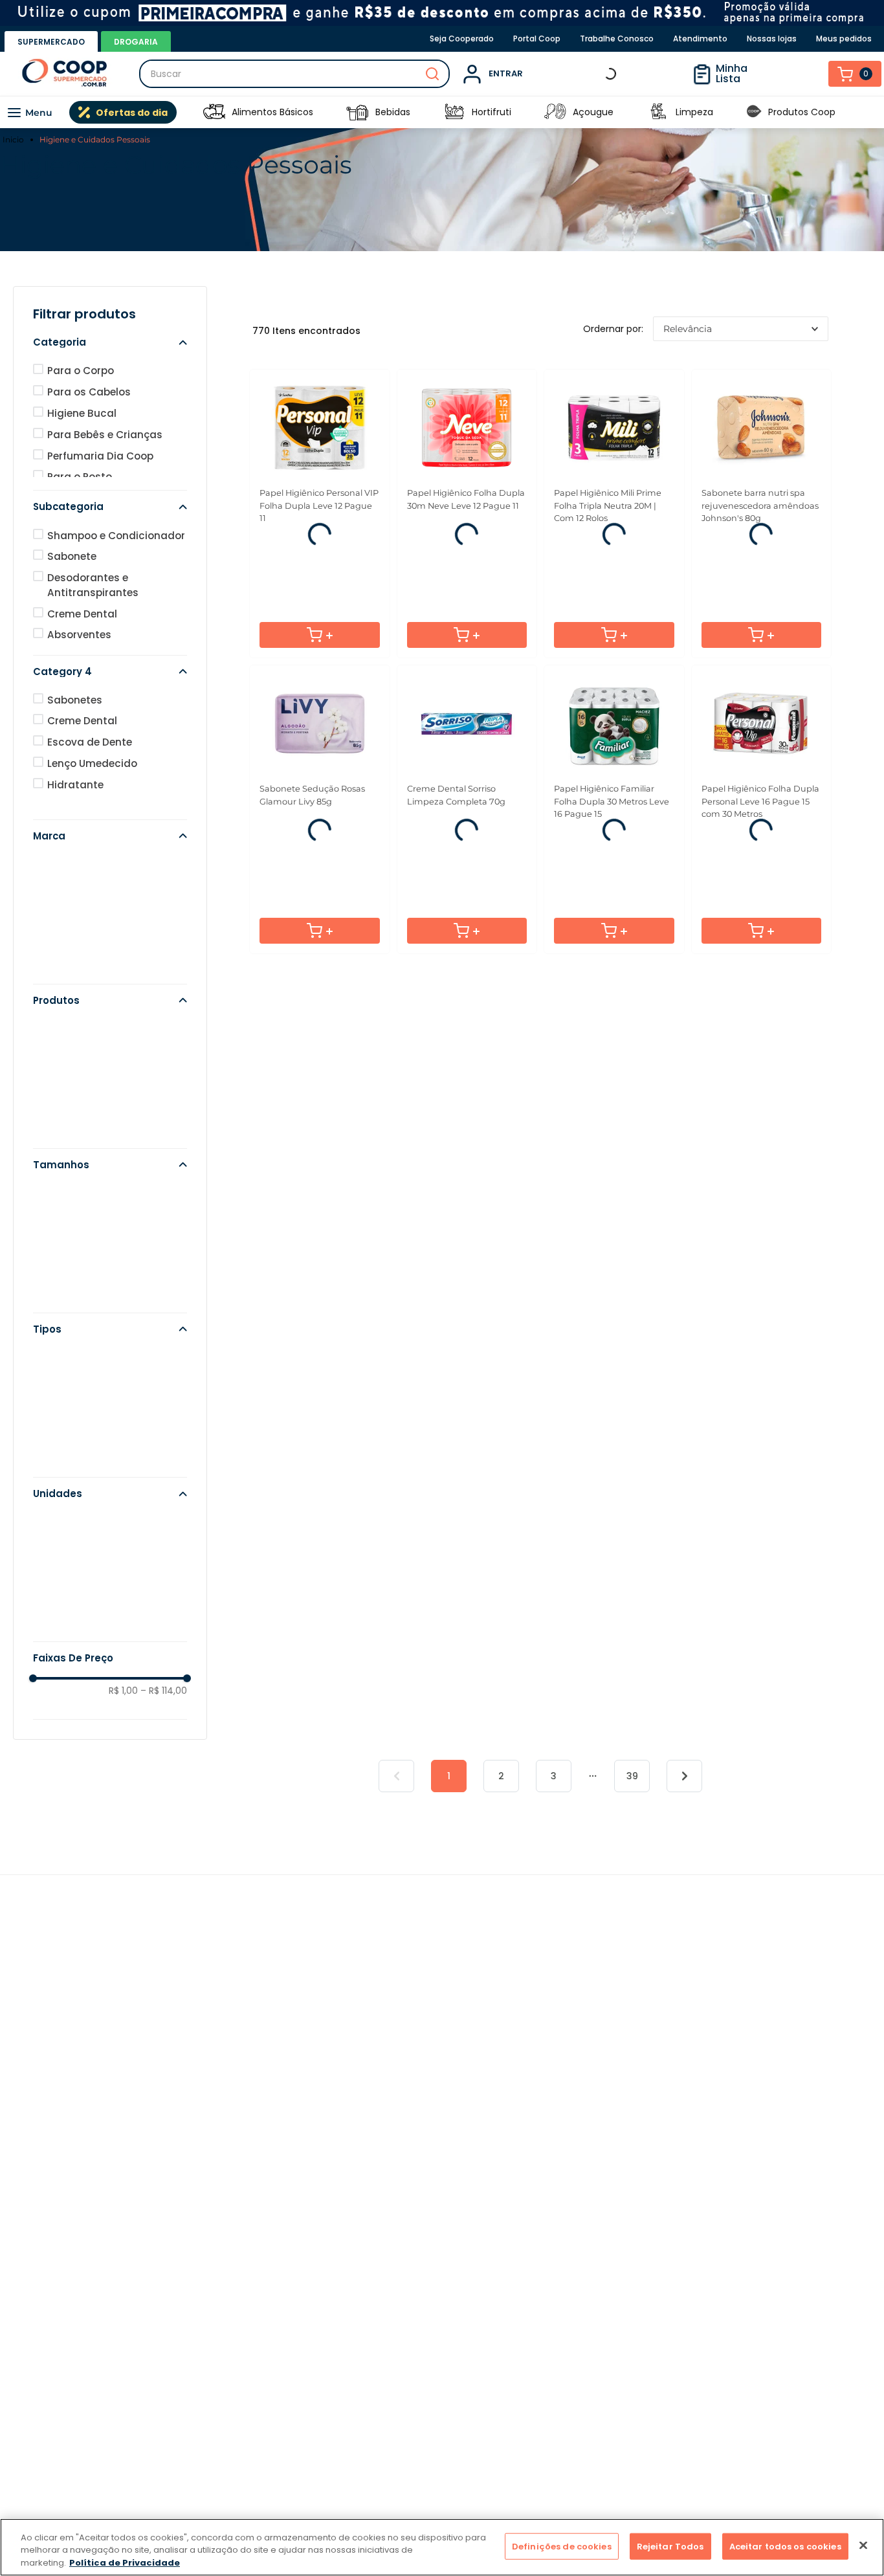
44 (54, 1582)
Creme (64, 1131)
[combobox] (294, 74)
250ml (63, 1253)
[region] (442, 2547)
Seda (61, 945)
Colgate (68, 924)
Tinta (61, 1068)
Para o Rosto (442, 292)
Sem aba (70, 1460)
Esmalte (68, 1089)
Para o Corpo (279, 292)
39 (632, 1867)
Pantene (68, 967)
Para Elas (768, 292)
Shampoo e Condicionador (116, 574)
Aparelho (70, 1110)
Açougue (593, 112)
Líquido (66, 1396)
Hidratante (75, 824)
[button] (110, 381)
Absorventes (79, 673)
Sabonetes (75, 739)
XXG (58, 1317)
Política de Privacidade (125, 2563)
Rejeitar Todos (670, 2546)
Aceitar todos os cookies (785, 2546)
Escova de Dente (90, 781)
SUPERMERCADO (51, 42)
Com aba (71, 1439)
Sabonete (72, 595)
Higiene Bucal (605, 292)
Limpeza (694, 112)
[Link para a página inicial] (15, 140)
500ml (63, 1232)
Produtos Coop (802, 112)
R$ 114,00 (164, 1729)
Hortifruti (492, 112)
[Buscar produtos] (432, 74)
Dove (60, 903)
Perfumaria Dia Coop (100, 495)
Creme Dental (82, 653)
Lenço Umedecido (92, 802)
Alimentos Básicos (272, 112)
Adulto (64, 1418)
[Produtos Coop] (754, 112)
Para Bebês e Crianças (105, 473)
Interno (65, 1481)
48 (54, 1561)
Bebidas (393, 112)
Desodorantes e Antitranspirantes (93, 624)
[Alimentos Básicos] (214, 112)
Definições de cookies (562, 2546)
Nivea (61, 988)
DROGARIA (136, 42)
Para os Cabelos (116, 292)
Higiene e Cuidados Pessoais (95, 139)
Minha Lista (761, 73)
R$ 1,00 (123, 1729)
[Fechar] (863, 2545)
